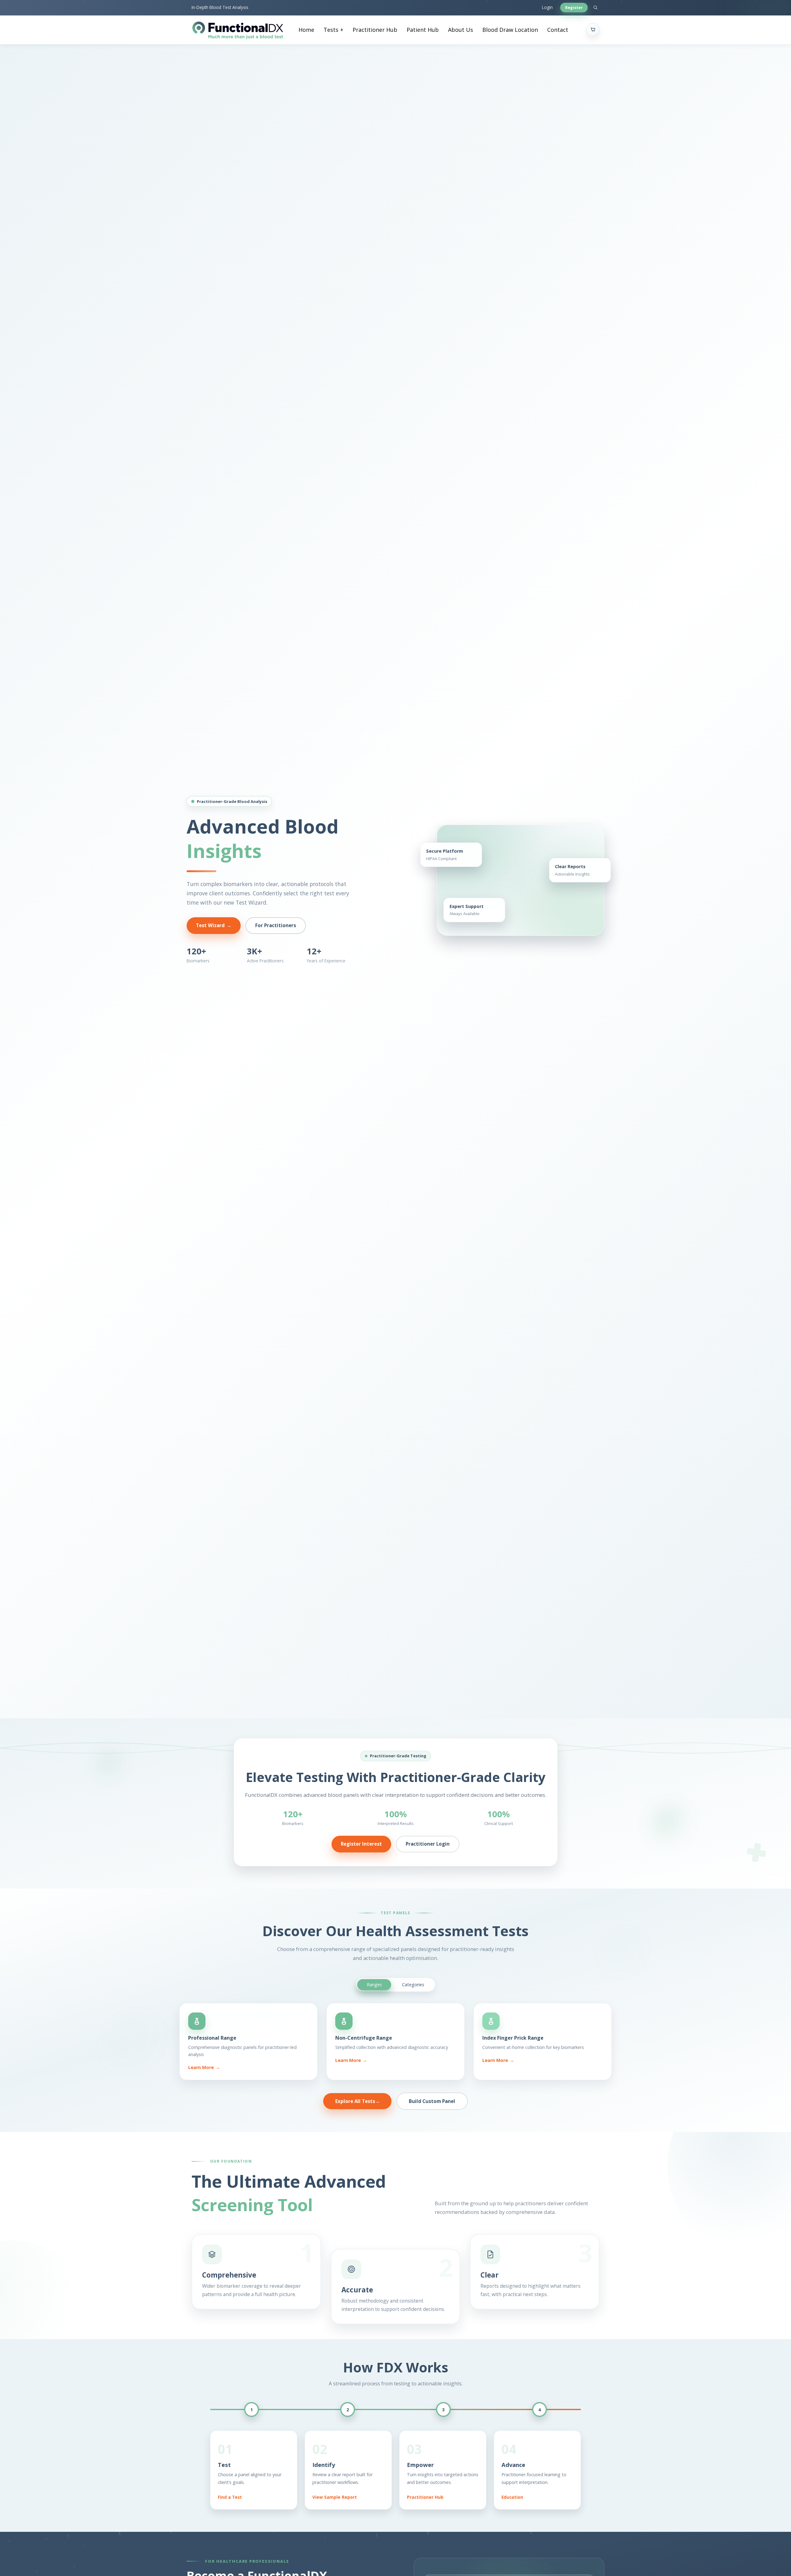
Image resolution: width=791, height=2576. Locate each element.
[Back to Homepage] (238, 30)
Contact (558, 30)
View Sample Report (335, 2497)
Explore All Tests (357, 2101)
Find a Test (230, 2497)
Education (512, 2497)
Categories (413, 1984)
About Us (461, 30)
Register (574, 7)
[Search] (595, 8)
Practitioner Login (428, 1844)
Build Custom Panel (432, 2101)
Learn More (204, 2067)
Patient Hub (423, 30)
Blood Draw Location (510, 30)
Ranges (374, 1984)
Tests (331, 30)
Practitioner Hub (375, 30)
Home (306, 30)
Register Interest (361, 1844)
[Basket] (593, 30)
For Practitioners (276, 925)
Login (547, 7)
